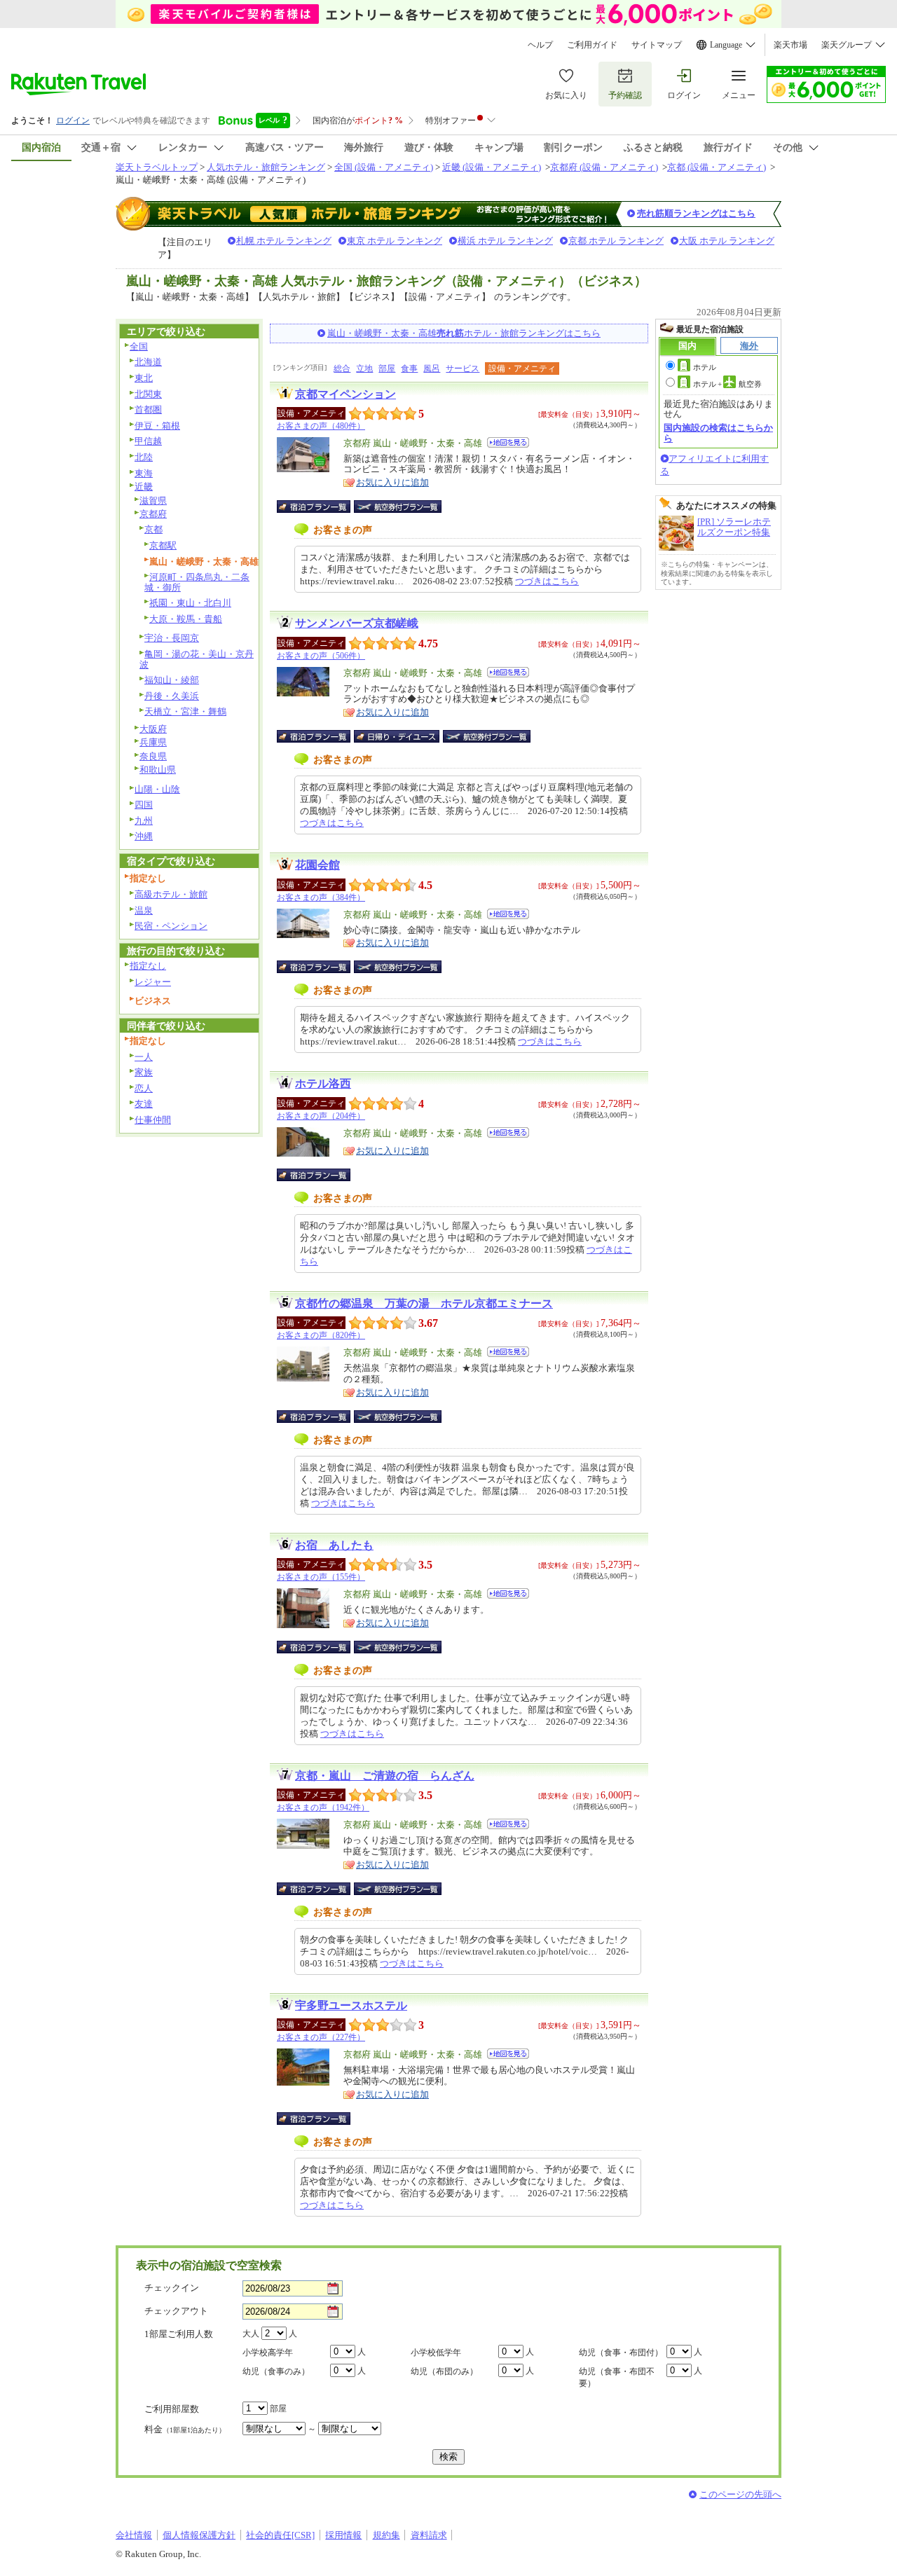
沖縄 (144, 836)
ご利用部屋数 (172, 2409)
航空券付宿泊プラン (398, 507)
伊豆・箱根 (157, 426)
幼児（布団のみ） (444, 2371)
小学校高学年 (268, 2353)
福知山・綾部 (172, 680)
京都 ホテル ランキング (616, 241)
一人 (144, 1057)
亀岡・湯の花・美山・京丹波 (197, 659)
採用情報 (343, 2535)
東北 (144, 378)
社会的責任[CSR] (280, 2535)
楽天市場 (790, 45)
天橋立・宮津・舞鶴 (185, 711)
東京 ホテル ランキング (395, 241)
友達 (144, 1104)
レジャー (153, 982)
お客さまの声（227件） (321, 2037)
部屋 (387, 369)
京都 (153, 529)
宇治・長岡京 (172, 638)
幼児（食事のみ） (276, 2371)
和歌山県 (158, 770)
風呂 (432, 369)
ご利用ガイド (592, 45)
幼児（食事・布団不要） (617, 2377)
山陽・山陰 (157, 789)
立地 (364, 369)
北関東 (148, 394)
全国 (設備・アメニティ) (384, 167)
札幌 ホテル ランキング (284, 241)
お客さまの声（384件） (321, 897)
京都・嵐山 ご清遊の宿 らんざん (385, 1776)
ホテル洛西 (323, 1083)
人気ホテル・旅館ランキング (266, 167)
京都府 (153, 514)
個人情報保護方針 (199, 2535)
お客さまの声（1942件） (323, 1807)
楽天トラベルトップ (157, 167)
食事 (409, 369)
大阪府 (153, 729)
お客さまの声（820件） (321, 1335)
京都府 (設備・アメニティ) (604, 167)
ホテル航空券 (727, 384)
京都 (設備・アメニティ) (717, 167)
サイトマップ (657, 45)
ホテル (705, 367)
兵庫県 (153, 742)
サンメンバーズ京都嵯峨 (357, 623)
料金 (185, 2429)
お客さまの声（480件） (321, 426)
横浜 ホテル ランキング (505, 241)
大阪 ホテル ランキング (727, 241)
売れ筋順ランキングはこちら (696, 213)
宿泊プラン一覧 (321, 507)
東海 (144, 473)
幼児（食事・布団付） (621, 2353)
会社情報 (134, 2535)
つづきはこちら (547, 581)
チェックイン (172, 2288)
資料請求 (429, 2535)
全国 (139, 346)
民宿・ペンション (171, 926)
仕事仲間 (153, 1120)
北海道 (148, 362)
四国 (144, 805)
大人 (251, 2334)
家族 (144, 1072)
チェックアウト (176, 2311)
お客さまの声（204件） (321, 1116)
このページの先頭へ (740, 2494)
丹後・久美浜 (172, 696)
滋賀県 (153, 501)
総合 (342, 369)
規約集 (386, 2535)
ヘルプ (540, 45)
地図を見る (508, 442)
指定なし (148, 966)
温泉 (144, 910)
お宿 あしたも (334, 1545)
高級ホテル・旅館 (171, 894)
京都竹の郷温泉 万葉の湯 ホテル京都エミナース (424, 1303)
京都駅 (163, 545)
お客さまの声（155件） (321, 1577)
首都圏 (148, 409)
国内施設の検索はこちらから (718, 433)
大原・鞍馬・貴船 (186, 619)
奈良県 (153, 756)
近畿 (144, 487)
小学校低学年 (436, 2353)
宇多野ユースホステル (351, 2005)
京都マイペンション (345, 394)
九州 (144, 821)
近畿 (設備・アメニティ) (492, 167)
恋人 (144, 1088)
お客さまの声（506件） (321, 656)
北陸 (144, 457)
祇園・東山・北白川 (190, 603)
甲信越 (148, 441)
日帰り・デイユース (398, 736)
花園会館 (317, 865)
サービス (463, 369)
